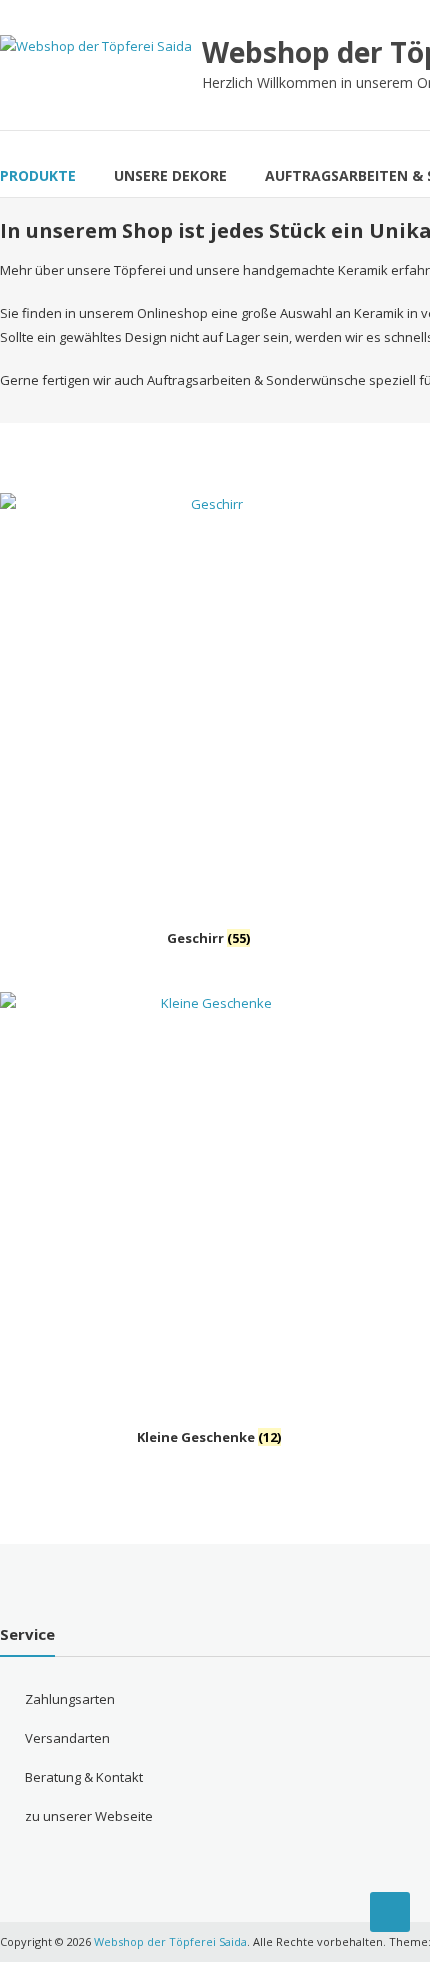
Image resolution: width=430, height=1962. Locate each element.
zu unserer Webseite (89, 1816)
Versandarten (67, 1738)
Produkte (38, 175)
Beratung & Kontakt (84, 1777)
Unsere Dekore (170, 175)
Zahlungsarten (70, 1699)
